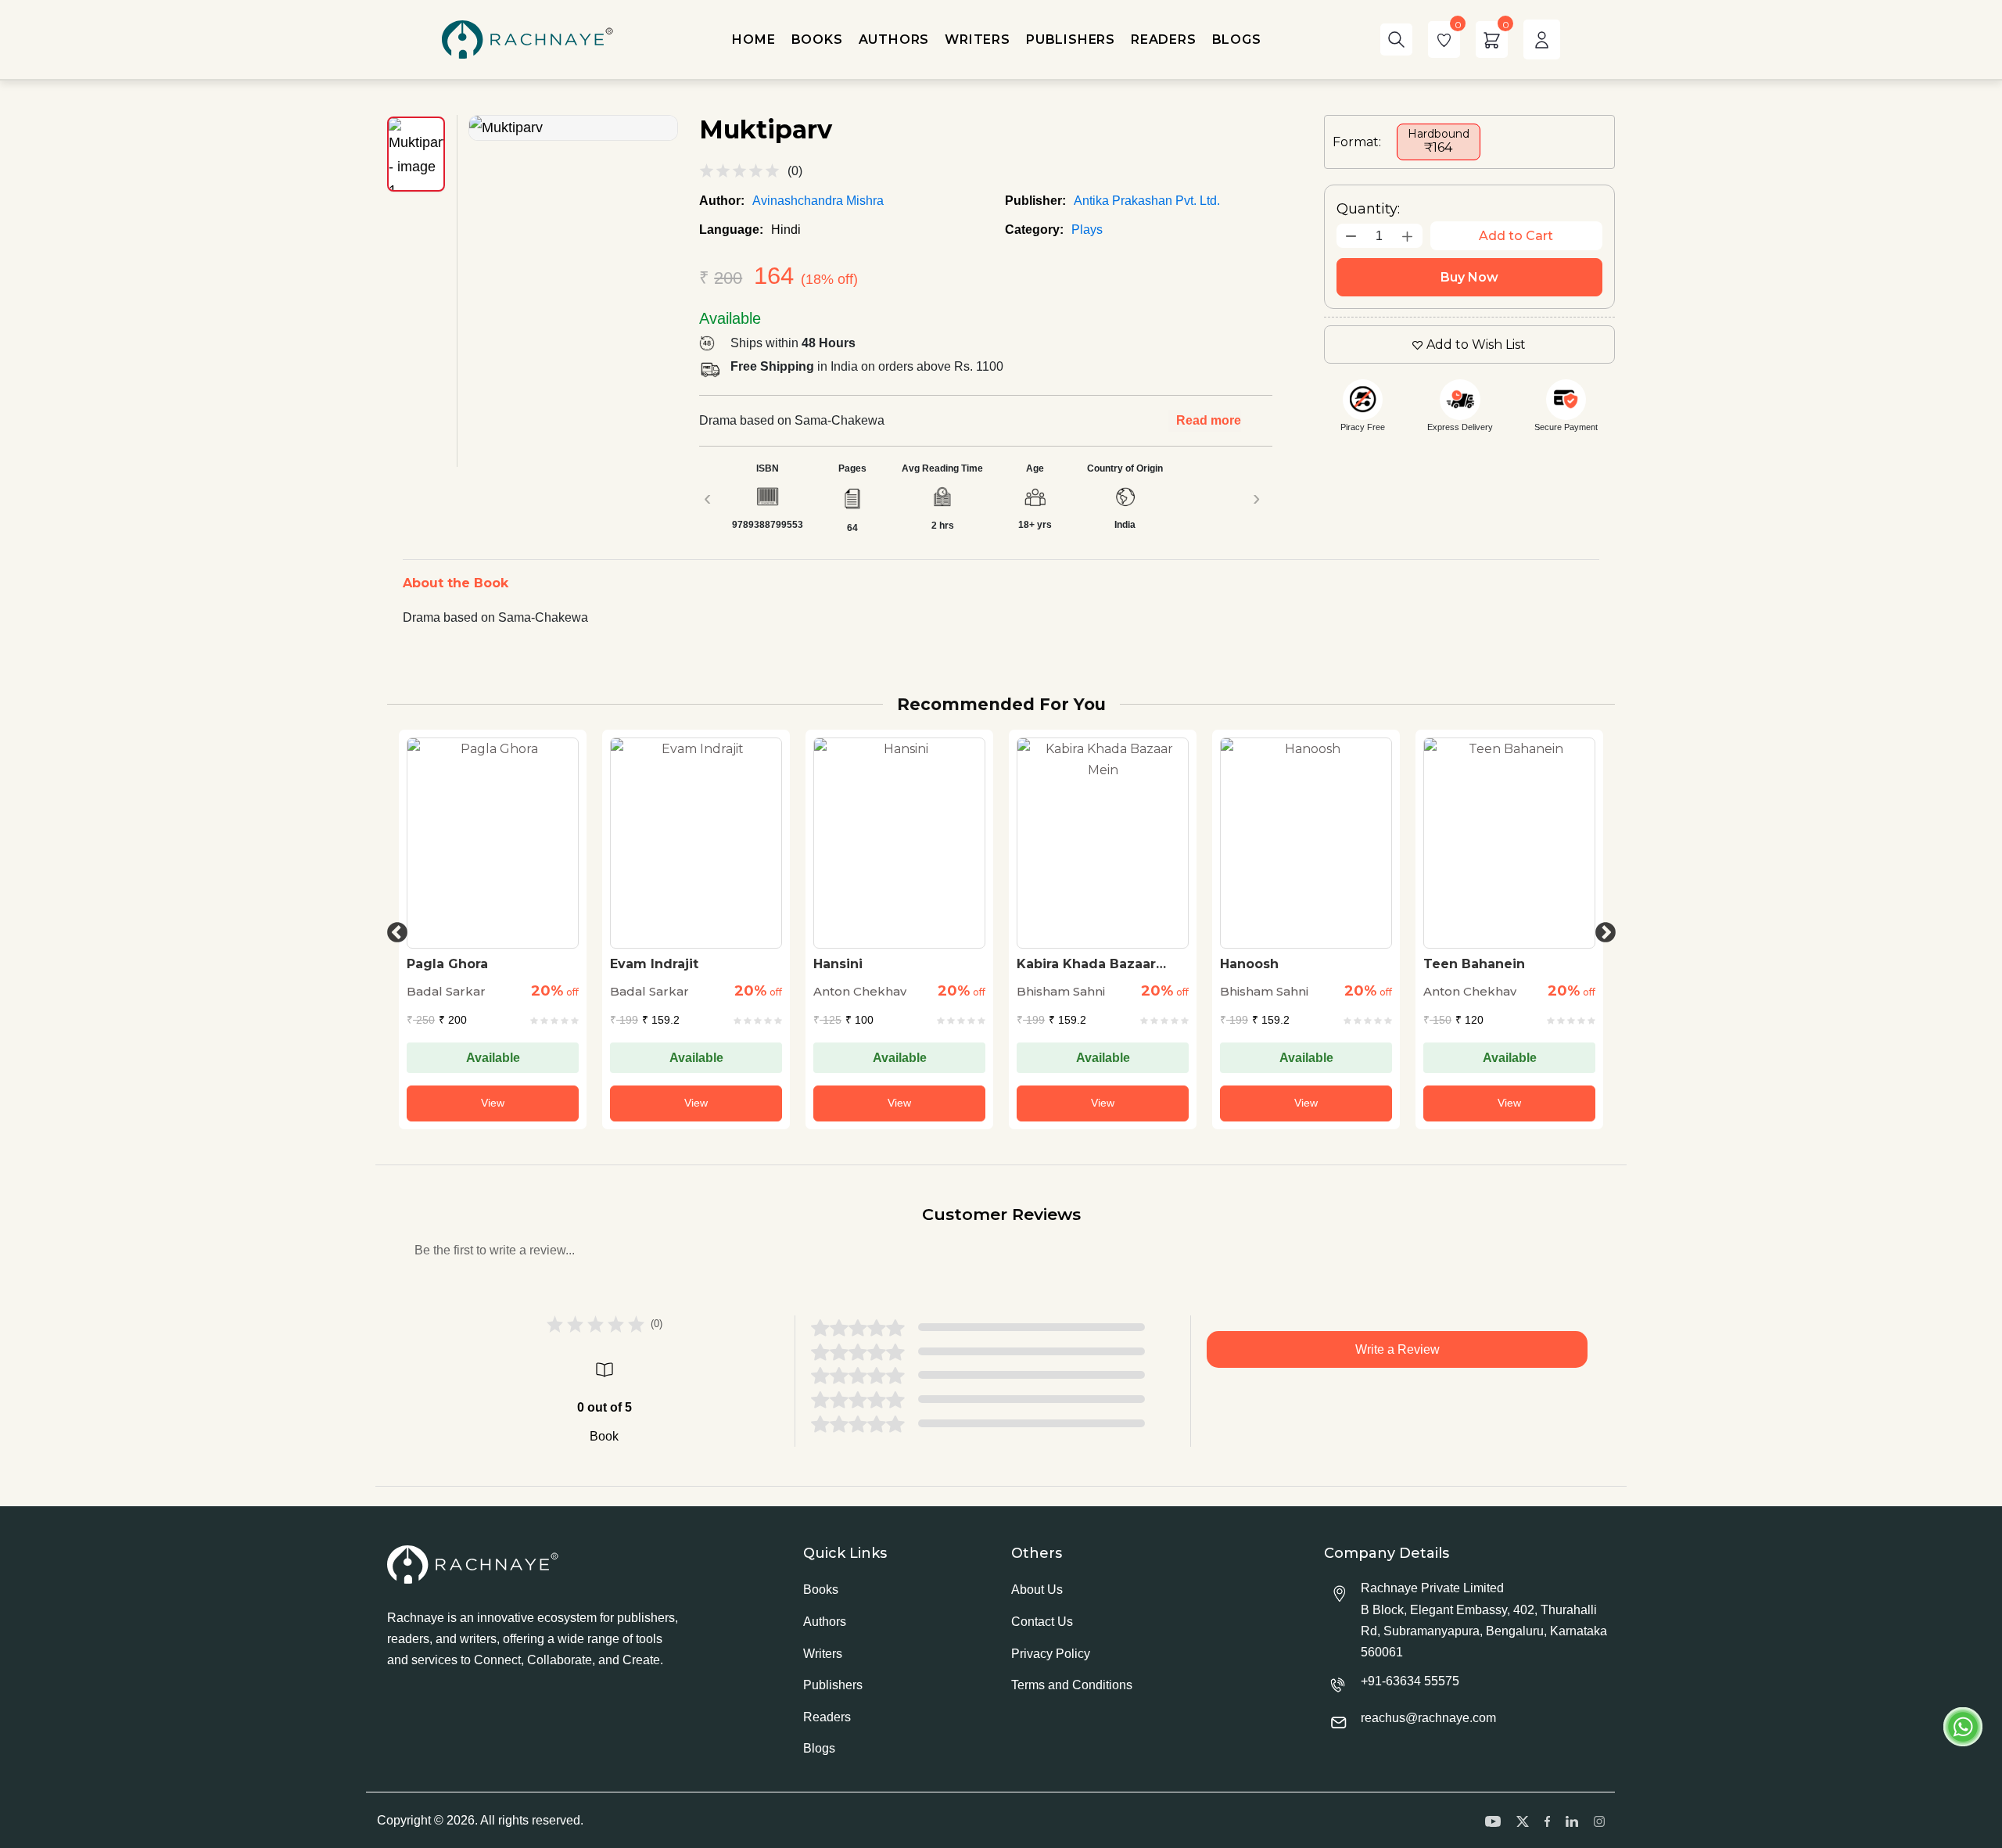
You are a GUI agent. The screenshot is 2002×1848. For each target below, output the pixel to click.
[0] (1444, 39)
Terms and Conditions (1072, 1685)
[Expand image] (573, 128)
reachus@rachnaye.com (1428, 1718)
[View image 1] (416, 154)
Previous (393, 929)
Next (1602, 929)
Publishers (833, 1685)
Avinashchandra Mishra (818, 201)
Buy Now (1469, 277)
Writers (823, 1654)
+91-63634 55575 (1410, 1681)
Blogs (819, 1748)
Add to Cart (1516, 236)
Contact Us (1042, 1622)
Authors (825, 1622)
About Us (1037, 1590)
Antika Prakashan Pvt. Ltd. (1147, 201)
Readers (827, 1717)
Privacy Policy (1051, 1654)
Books (821, 1590)
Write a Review (1397, 1349)
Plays (1087, 230)
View (493, 1103)
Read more (1209, 420)
